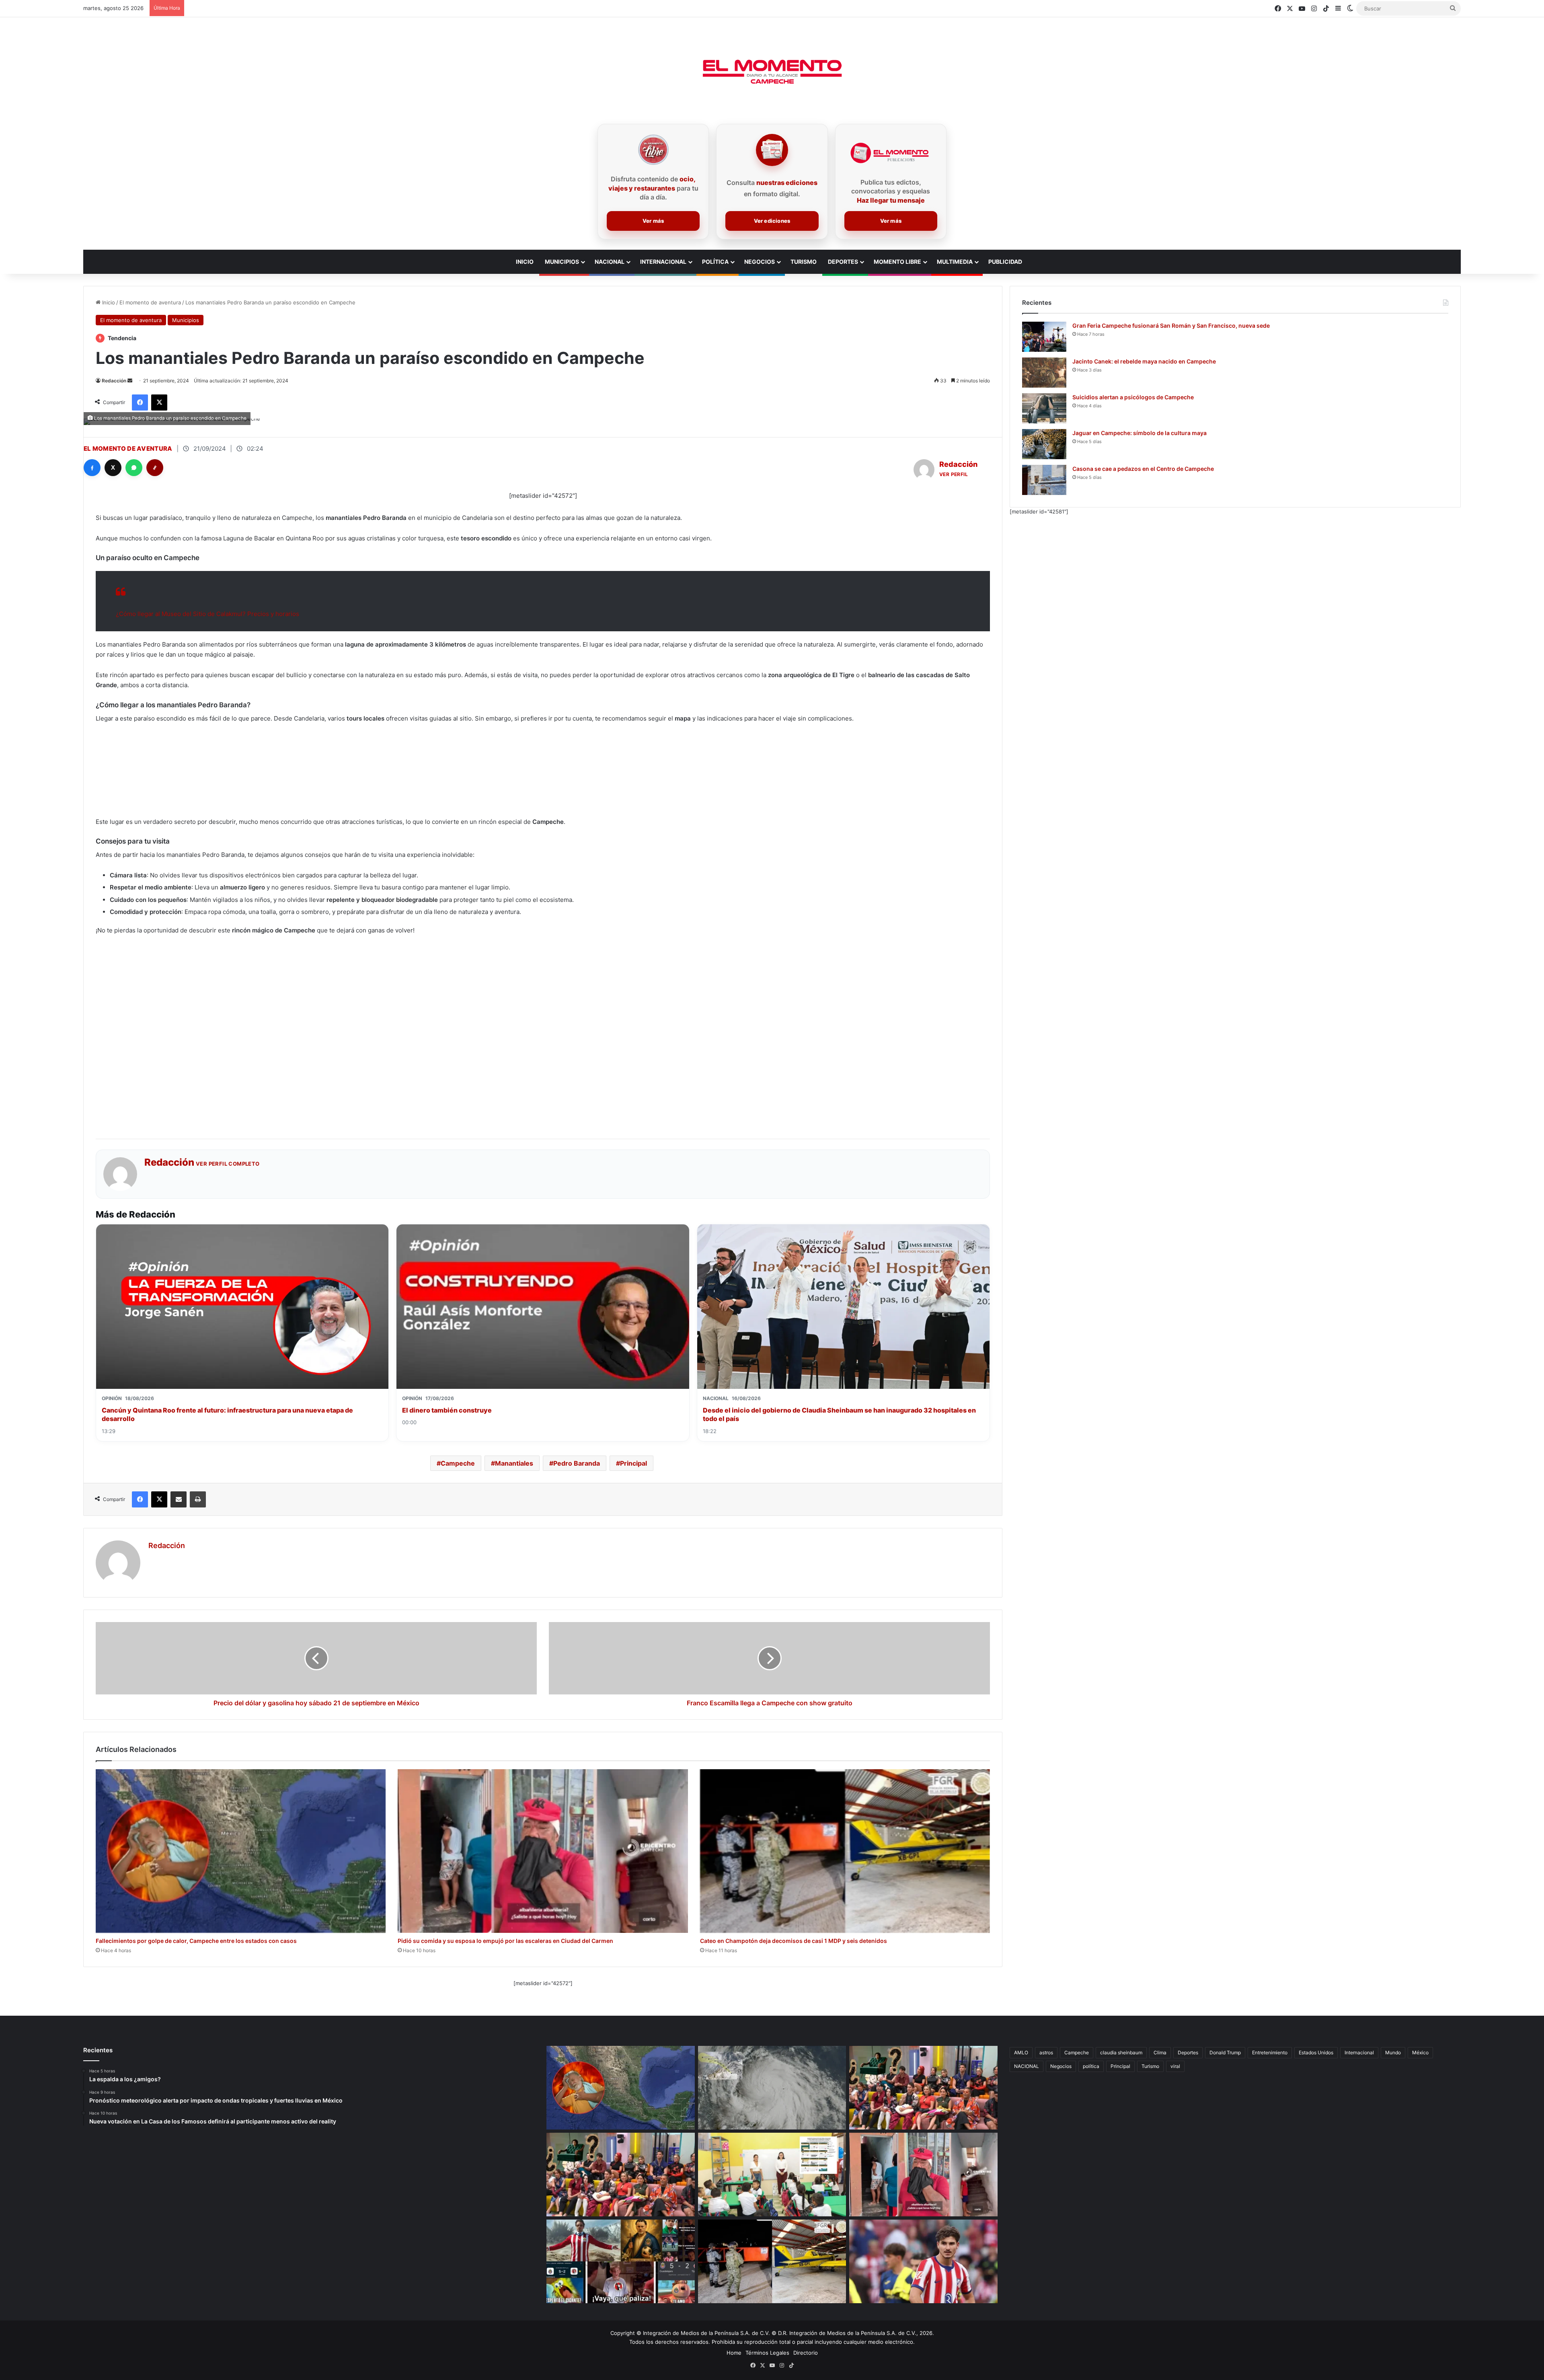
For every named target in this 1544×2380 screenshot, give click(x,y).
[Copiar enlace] (155, 468)
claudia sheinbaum (1121, 2052)
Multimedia (955, 262)
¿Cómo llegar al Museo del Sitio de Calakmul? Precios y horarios (207, 614)
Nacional (610, 262)
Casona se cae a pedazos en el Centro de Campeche (1143, 469)
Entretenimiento (1270, 2052)
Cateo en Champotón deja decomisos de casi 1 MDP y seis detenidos (794, 1941)
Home (734, 2353)
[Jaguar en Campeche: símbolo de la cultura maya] (1044, 444)
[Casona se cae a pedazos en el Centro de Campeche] (1044, 480)
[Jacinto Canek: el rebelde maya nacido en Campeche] (1044, 373)
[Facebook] (92, 468)
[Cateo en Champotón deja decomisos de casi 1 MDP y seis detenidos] (845, 1851)
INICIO (525, 262)
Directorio (806, 2353)
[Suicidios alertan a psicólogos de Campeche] (1044, 408)
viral (1175, 2066)
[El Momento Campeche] (772, 72)
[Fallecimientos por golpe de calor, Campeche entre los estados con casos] (241, 1851)
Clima (1160, 2052)
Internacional (663, 262)
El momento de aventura (150, 302)
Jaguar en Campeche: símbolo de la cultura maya (1140, 433)
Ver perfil (954, 474)
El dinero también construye (447, 1410)
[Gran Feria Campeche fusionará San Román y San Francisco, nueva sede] (1044, 337)
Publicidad (1005, 262)
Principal (633, 1463)
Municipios (562, 262)
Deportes (843, 262)
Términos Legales (767, 2353)
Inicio (108, 302)
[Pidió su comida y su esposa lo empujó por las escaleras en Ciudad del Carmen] (543, 1851)
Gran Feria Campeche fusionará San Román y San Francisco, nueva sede (1171, 325)
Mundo (1393, 2052)
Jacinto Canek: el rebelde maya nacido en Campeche (1144, 361)
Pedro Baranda (577, 1463)
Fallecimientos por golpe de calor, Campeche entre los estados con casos (196, 1941)
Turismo (804, 262)
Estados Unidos (1316, 2052)
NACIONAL (1027, 2066)
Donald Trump (1225, 2052)
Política (715, 262)
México (1420, 2052)
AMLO (1021, 2052)
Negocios (760, 262)
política (1091, 2066)
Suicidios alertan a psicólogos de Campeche (1133, 397)
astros (1046, 2052)
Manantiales (514, 1463)
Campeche (458, 1463)
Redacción (114, 381)
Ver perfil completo (228, 1164)
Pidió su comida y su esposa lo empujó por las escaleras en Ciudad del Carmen (505, 1941)
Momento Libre (897, 262)
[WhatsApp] (134, 468)
